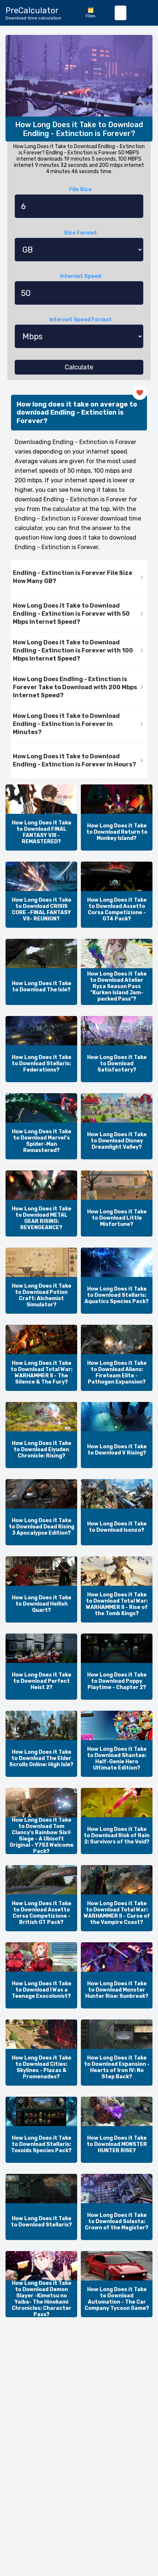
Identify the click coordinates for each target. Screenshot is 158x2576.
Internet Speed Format (80, 320)
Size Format (80, 233)
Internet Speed (80, 276)
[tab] (79, 578)
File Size (80, 189)
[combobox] (121, 13)
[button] (79, 578)
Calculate (79, 367)
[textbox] (121, 13)
